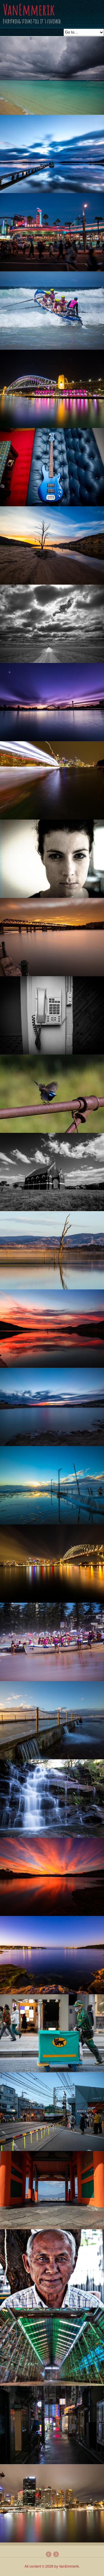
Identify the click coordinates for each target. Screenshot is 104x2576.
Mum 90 (48, 2554)
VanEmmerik (29, 9)
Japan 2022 (56, 2554)
